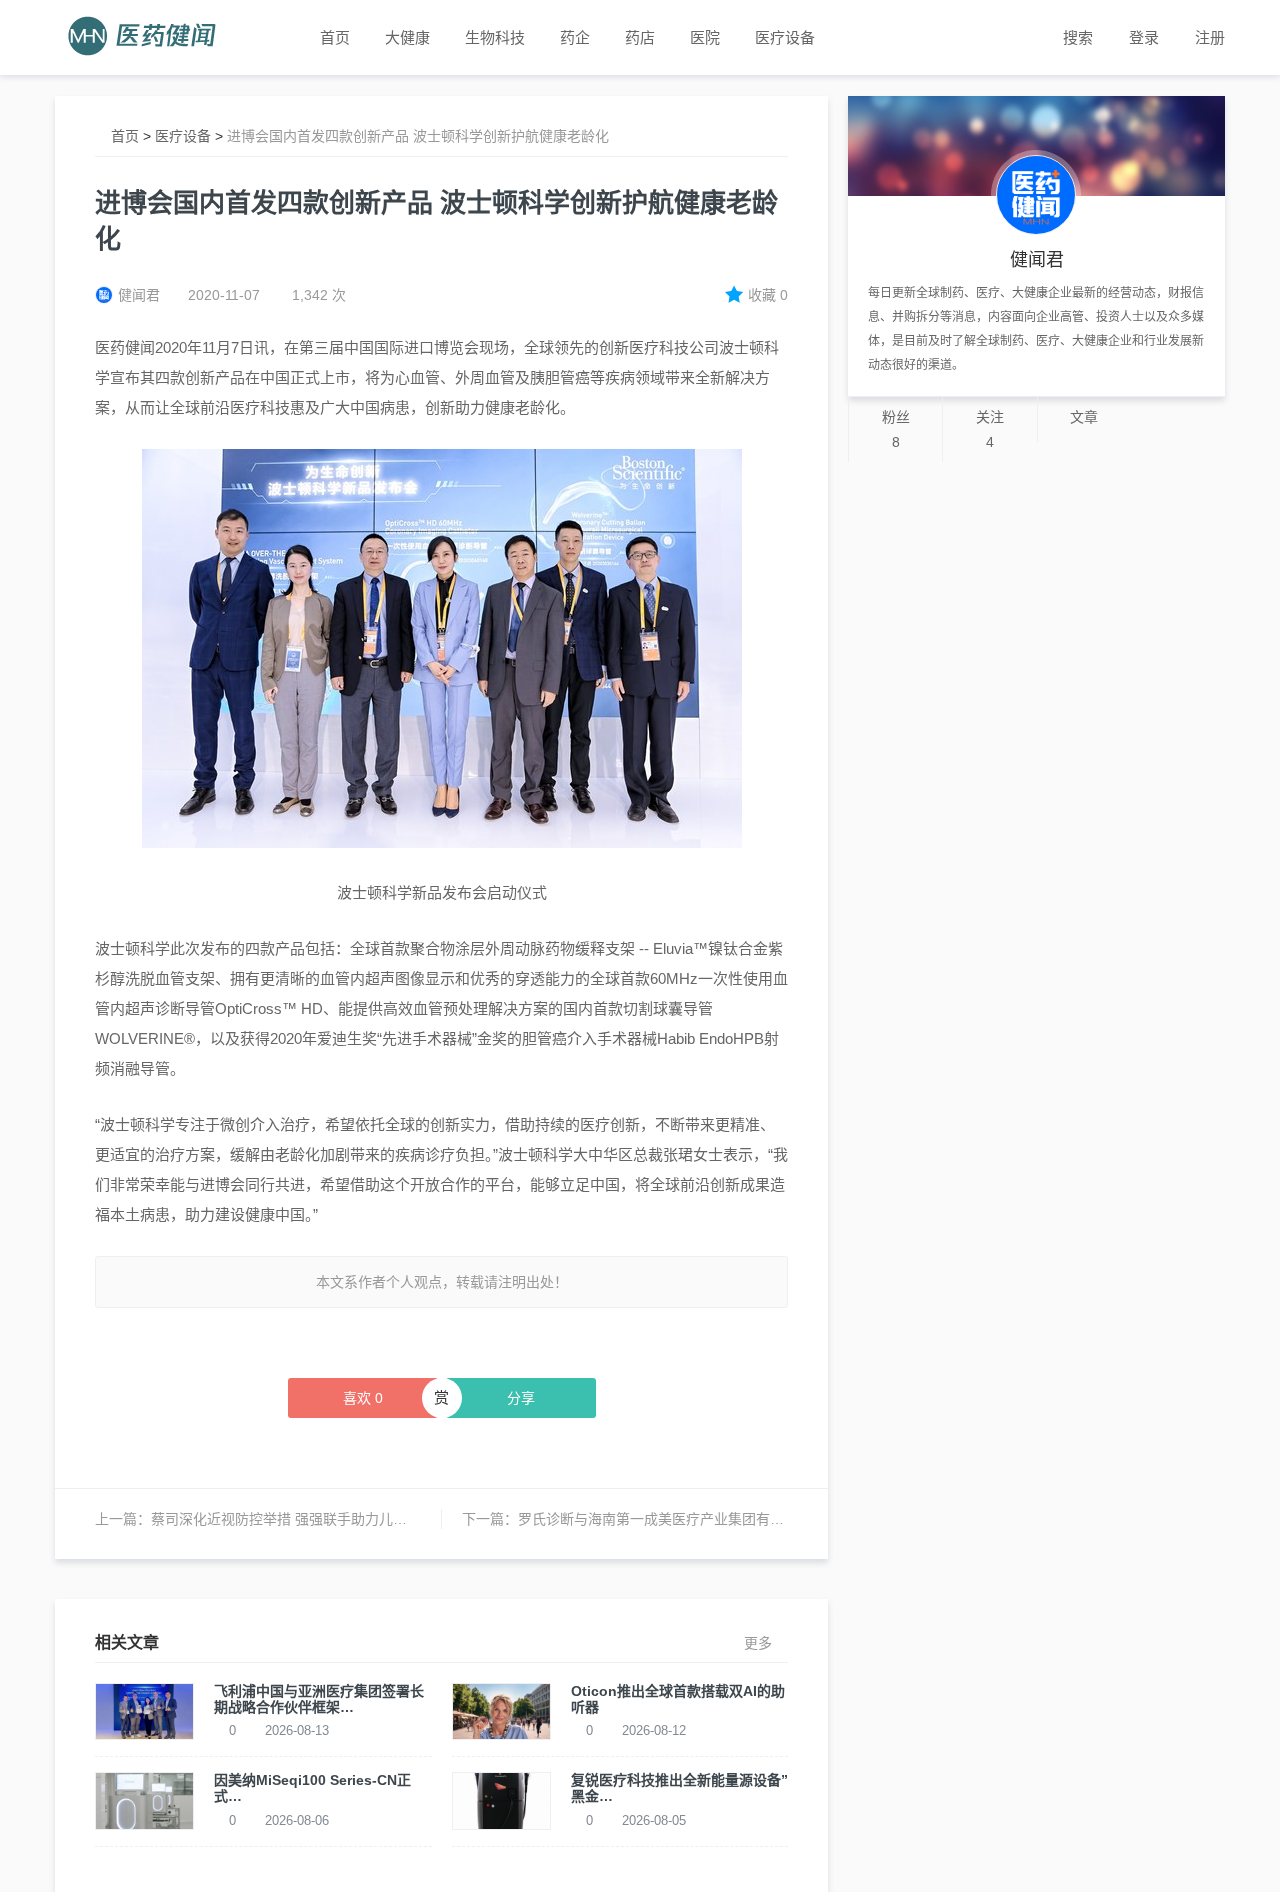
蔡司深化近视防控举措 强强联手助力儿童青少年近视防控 (328, 1519)
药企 (575, 37)
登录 (1144, 37)
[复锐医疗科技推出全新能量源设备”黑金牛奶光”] (501, 1800)
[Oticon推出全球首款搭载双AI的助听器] (501, 1710)
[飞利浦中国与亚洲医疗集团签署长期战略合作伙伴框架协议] (144, 1710)
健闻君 (139, 295)
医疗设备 (785, 37)
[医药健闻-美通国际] (148, 37)
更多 (758, 1643)
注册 (1210, 37)
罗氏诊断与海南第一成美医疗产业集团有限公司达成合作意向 (707, 1519)
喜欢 (363, 1398)
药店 (640, 37)
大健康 (407, 37)
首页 (125, 136)
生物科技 (495, 37)
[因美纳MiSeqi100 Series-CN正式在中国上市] (144, 1800)
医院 (705, 37)
